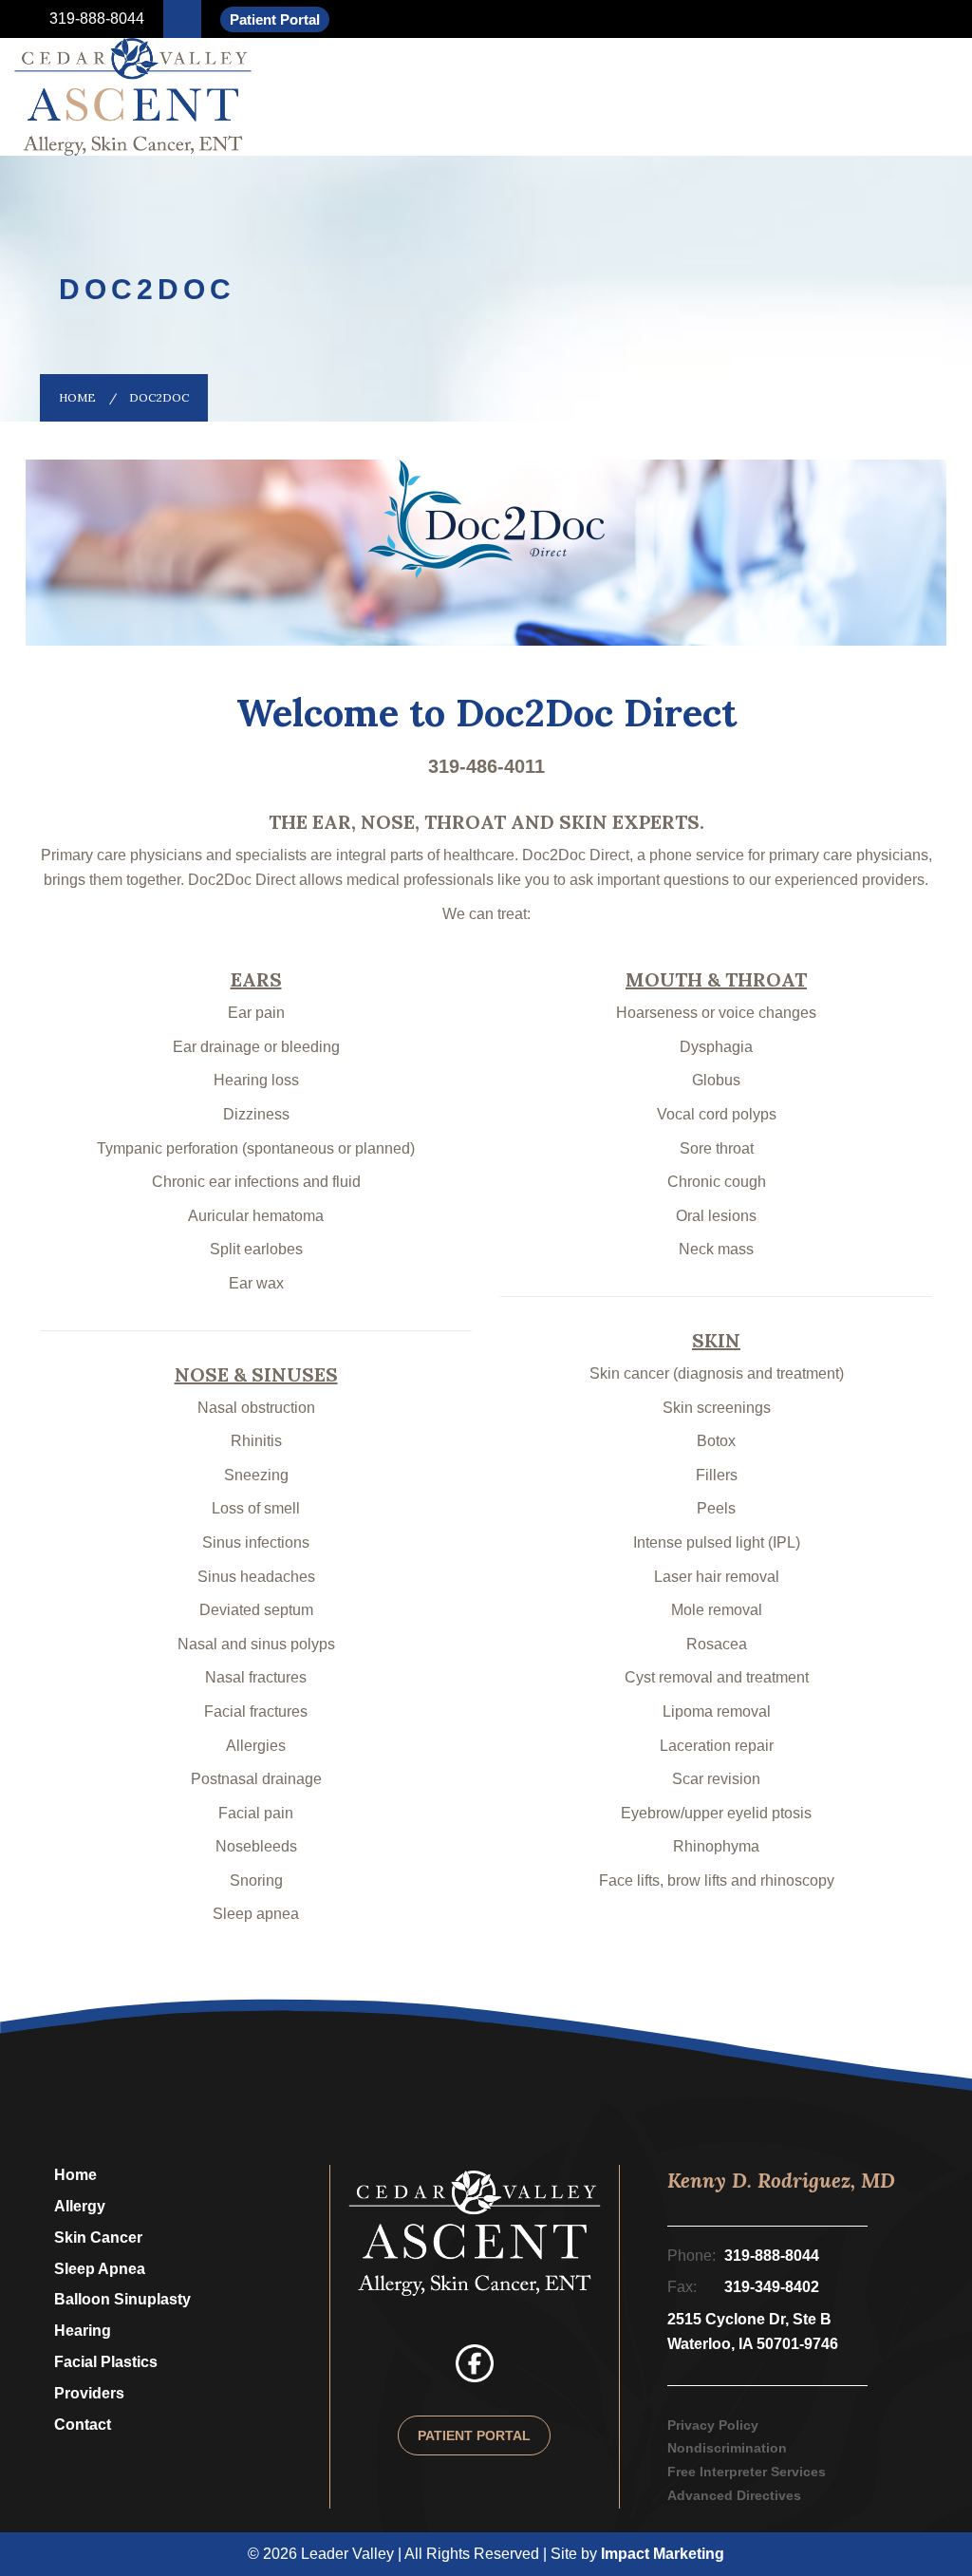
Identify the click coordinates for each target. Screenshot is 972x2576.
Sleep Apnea (100, 2269)
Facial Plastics (106, 2362)
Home (77, 397)
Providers (89, 2393)
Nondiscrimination (727, 2448)
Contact (83, 2425)
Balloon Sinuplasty (122, 2299)
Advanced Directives (734, 2495)
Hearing (83, 2331)
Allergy (80, 2206)
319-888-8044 (95, 19)
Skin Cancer (98, 2238)
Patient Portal (275, 19)
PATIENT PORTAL (474, 2435)
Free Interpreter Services (747, 2472)
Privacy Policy (713, 2425)
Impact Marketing (663, 2554)
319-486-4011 (486, 766)
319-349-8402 (772, 2287)
